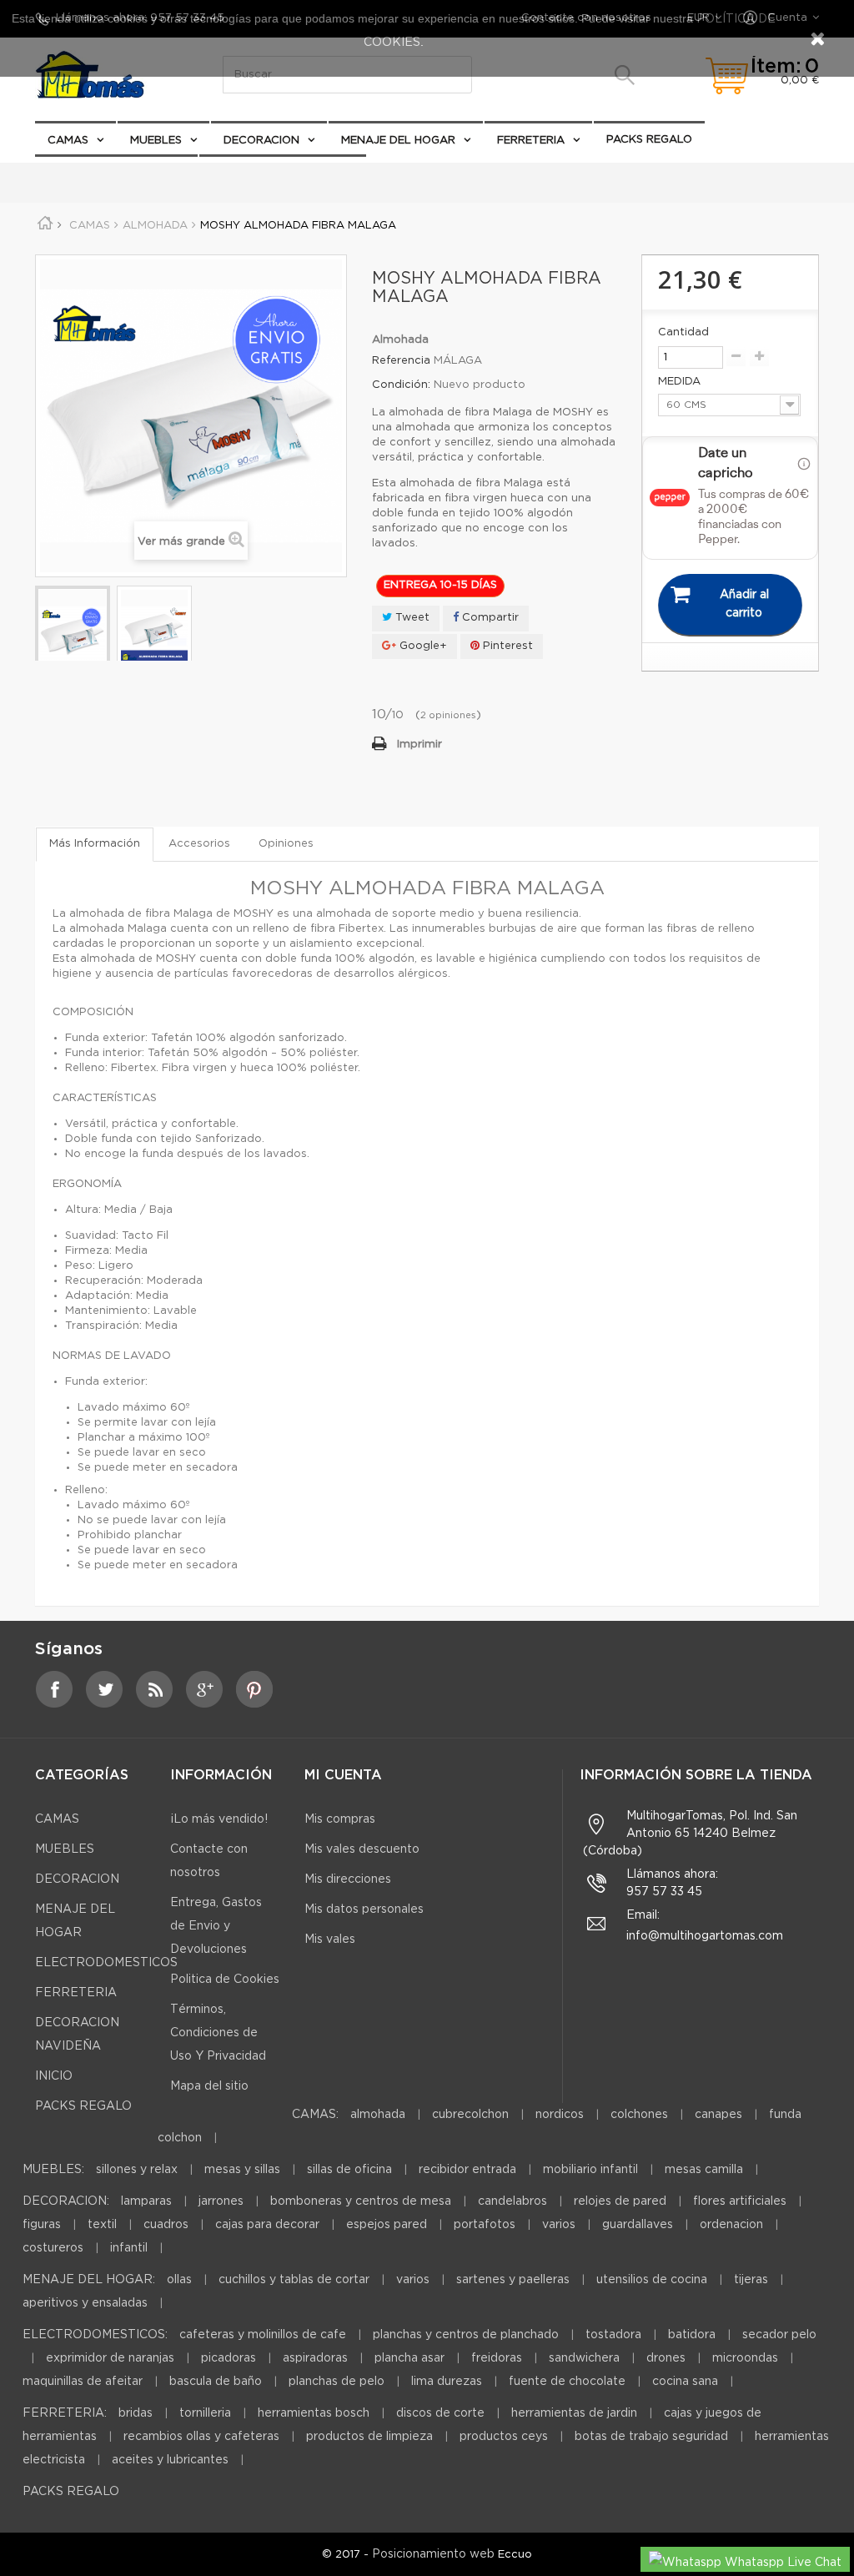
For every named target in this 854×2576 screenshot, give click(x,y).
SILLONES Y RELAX (137, 2170)
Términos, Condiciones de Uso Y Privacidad (218, 2033)
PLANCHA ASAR (411, 2358)
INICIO (54, 2076)
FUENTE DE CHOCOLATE (567, 2382)
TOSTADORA (613, 2335)
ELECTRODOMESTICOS (275, 174)
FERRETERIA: (65, 2413)
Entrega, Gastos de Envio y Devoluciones (216, 1926)
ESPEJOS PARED (387, 2225)
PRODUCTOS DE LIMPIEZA (369, 2437)
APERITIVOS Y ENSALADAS (85, 2303)
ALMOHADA (378, 2115)
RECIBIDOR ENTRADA (467, 2170)
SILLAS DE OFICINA (349, 2170)
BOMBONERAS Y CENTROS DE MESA (361, 2201)
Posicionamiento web (433, 2554)
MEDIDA (681, 382)
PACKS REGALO (649, 140)
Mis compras (340, 1819)
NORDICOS (560, 2115)
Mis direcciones (348, 1879)
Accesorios (199, 844)
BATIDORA (692, 2335)
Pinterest (506, 646)
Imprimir (419, 745)
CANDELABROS (512, 2201)
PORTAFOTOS (485, 2225)
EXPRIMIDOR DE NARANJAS (110, 2358)
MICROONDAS (745, 2358)
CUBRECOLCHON (470, 2115)
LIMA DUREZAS (447, 2382)
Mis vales (330, 1940)
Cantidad (683, 332)
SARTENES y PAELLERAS (513, 2280)
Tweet (411, 618)
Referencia (401, 361)
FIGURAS (42, 2225)
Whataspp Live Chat (781, 2563)
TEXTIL (102, 2225)
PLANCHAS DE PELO (337, 2382)
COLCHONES (639, 2115)
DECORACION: (66, 2201)
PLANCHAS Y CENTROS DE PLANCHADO (466, 2335)
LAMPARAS (146, 2201)
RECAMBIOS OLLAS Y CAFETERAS (201, 2437)
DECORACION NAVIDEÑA (116, 173)
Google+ (422, 646)
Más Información (95, 844)
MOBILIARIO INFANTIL (590, 2170)
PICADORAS (229, 2358)
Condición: (401, 385)
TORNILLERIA (205, 2413)
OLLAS (179, 2280)
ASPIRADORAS (315, 2358)
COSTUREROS (53, 2248)
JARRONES (221, 2201)
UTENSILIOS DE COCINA (652, 2280)
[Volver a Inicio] (51, 226)
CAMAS (68, 141)
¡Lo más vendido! (219, 1819)
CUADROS (166, 2225)
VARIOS (559, 2225)
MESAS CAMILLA (704, 2170)
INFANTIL (129, 2248)
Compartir (489, 618)
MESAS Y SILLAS (242, 2170)
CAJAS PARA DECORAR (267, 2225)
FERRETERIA (531, 141)
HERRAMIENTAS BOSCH (314, 2413)
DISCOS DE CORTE (440, 2413)
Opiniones (286, 844)
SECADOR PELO (779, 2335)
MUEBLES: (53, 2170)
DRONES (666, 2358)
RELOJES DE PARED (620, 2201)
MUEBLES (156, 141)
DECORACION (261, 141)
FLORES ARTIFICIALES (740, 2201)
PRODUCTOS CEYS (504, 2437)
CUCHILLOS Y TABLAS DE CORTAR (294, 2280)
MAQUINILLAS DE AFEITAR (83, 2382)
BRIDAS (136, 2413)
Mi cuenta (343, 1776)
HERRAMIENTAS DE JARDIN (574, 2413)
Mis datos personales (364, 1909)
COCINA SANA (685, 2382)
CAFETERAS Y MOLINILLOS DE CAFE (263, 2335)
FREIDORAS (497, 2358)
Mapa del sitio (209, 2086)
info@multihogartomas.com (705, 1936)
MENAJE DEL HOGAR (398, 141)
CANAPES (718, 2115)
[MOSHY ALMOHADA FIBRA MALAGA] (73, 634)
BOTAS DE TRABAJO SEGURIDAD (651, 2437)
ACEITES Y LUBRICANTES (170, 2460)
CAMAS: (315, 2115)
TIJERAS (751, 2280)
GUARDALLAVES (638, 2225)
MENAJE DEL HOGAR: (89, 2280)
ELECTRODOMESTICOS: (95, 2335)
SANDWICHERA (584, 2358)
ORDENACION (731, 2225)
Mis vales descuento (362, 1849)
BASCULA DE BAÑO (216, 2382)
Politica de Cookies (225, 1980)
